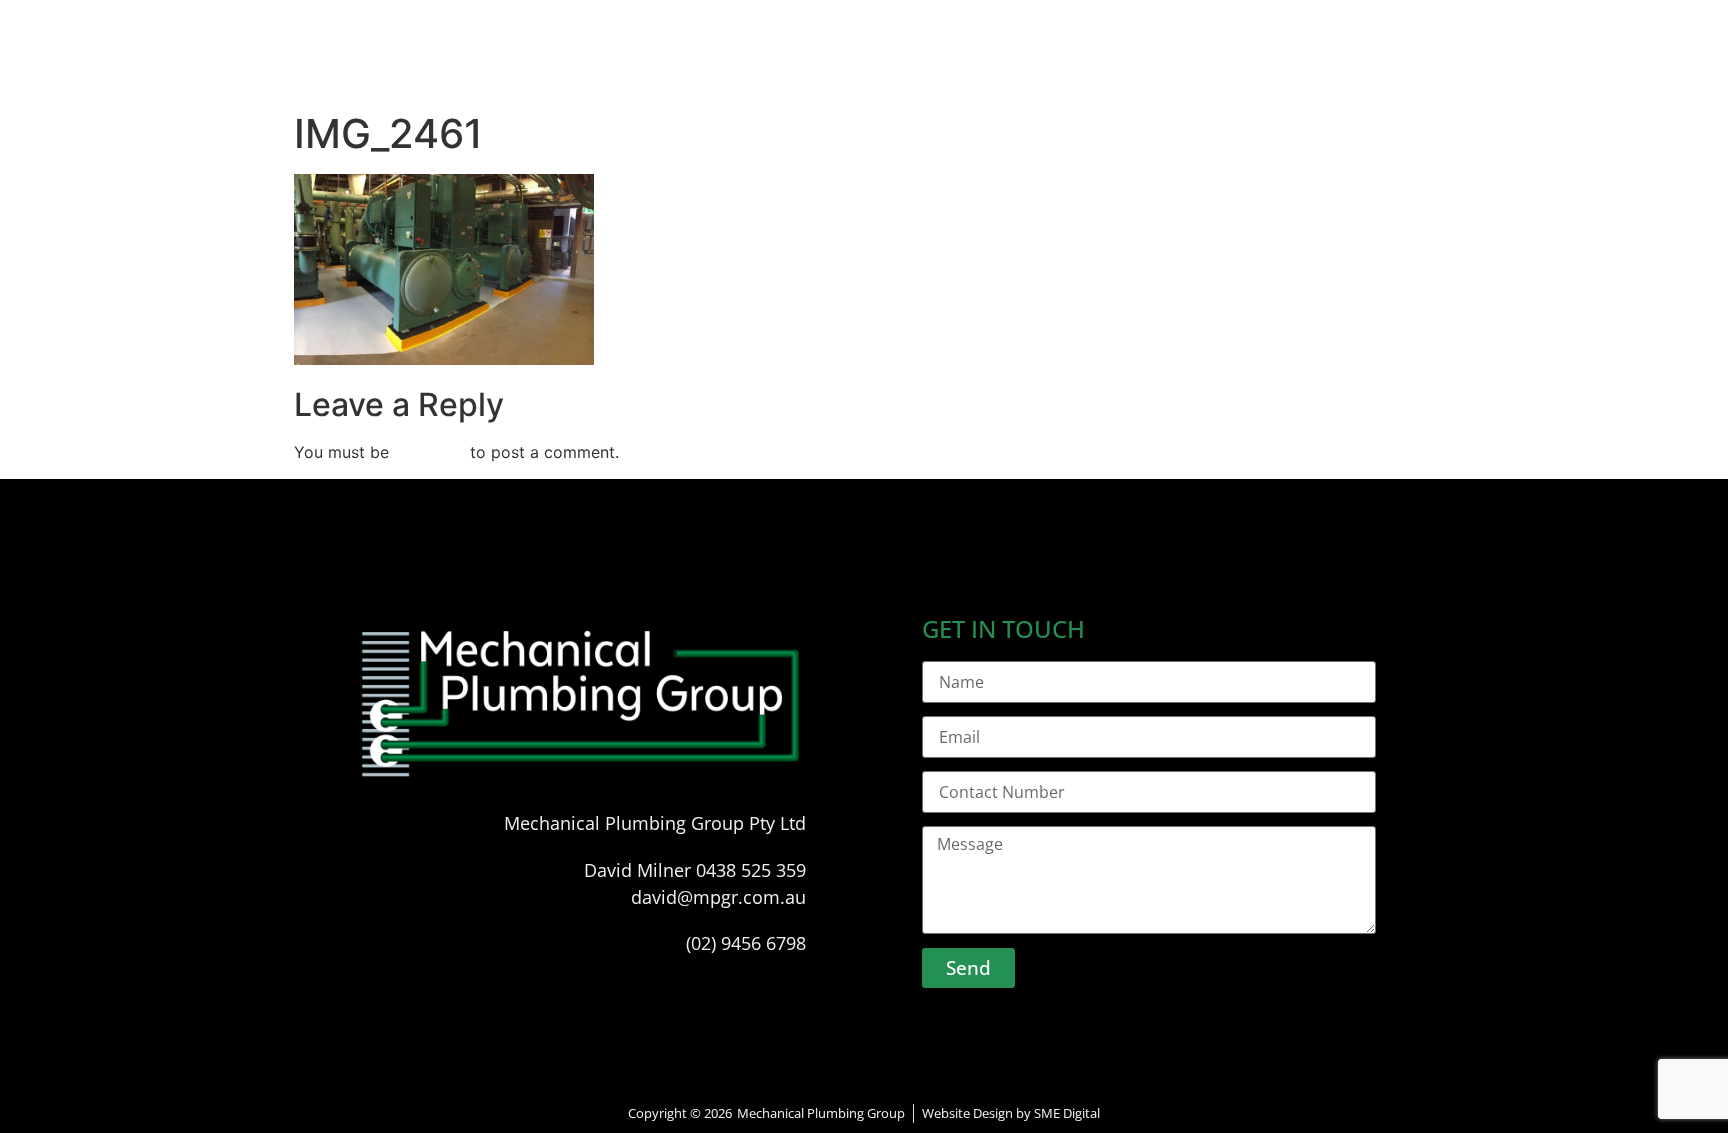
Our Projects (967, 67)
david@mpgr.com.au (718, 897)
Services (834, 67)
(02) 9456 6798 (746, 943)
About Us (718, 67)
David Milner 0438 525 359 (695, 870)
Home (613, 67)
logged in (429, 452)
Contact (1101, 67)
